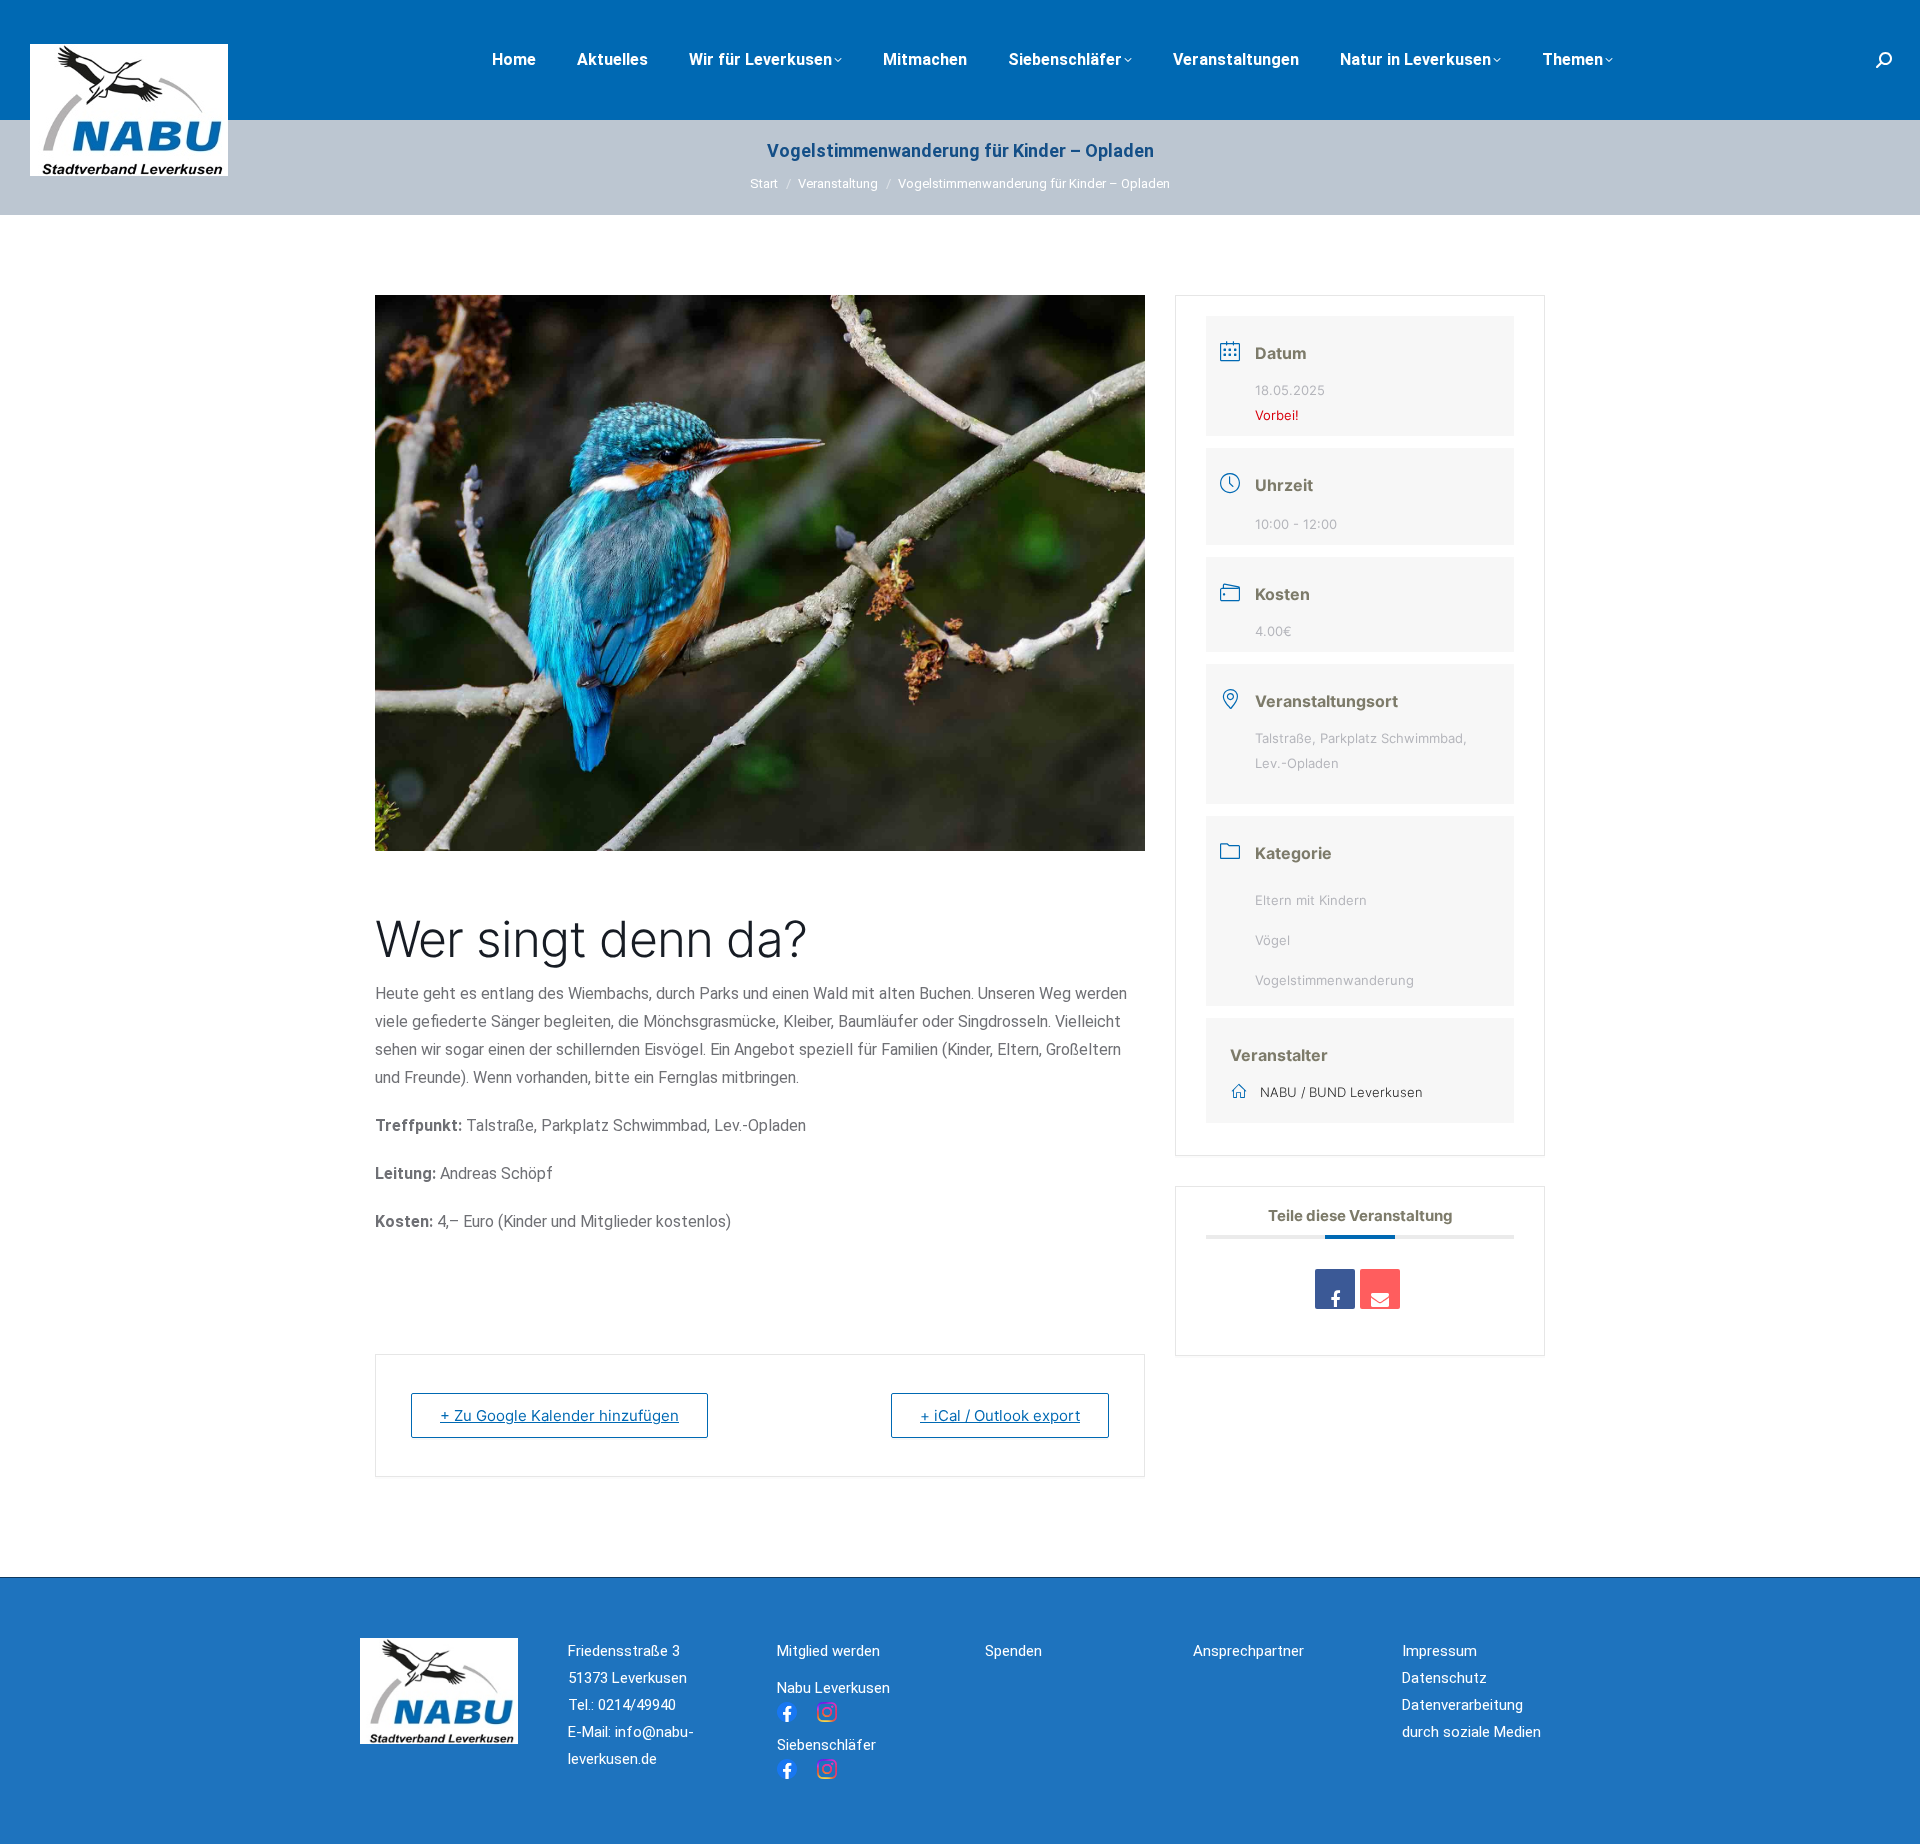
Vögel (1272, 940)
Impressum (1439, 1651)
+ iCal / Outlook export (1000, 1415)
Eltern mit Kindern (1311, 900)
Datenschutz (1444, 1678)
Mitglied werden (828, 1651)
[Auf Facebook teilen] (1335, 1289)
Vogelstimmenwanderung (1334, 980)
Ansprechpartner (1248, 1651)
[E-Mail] (1380, 1289)
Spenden (1013, 1651)
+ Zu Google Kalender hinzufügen (559, 1415)
